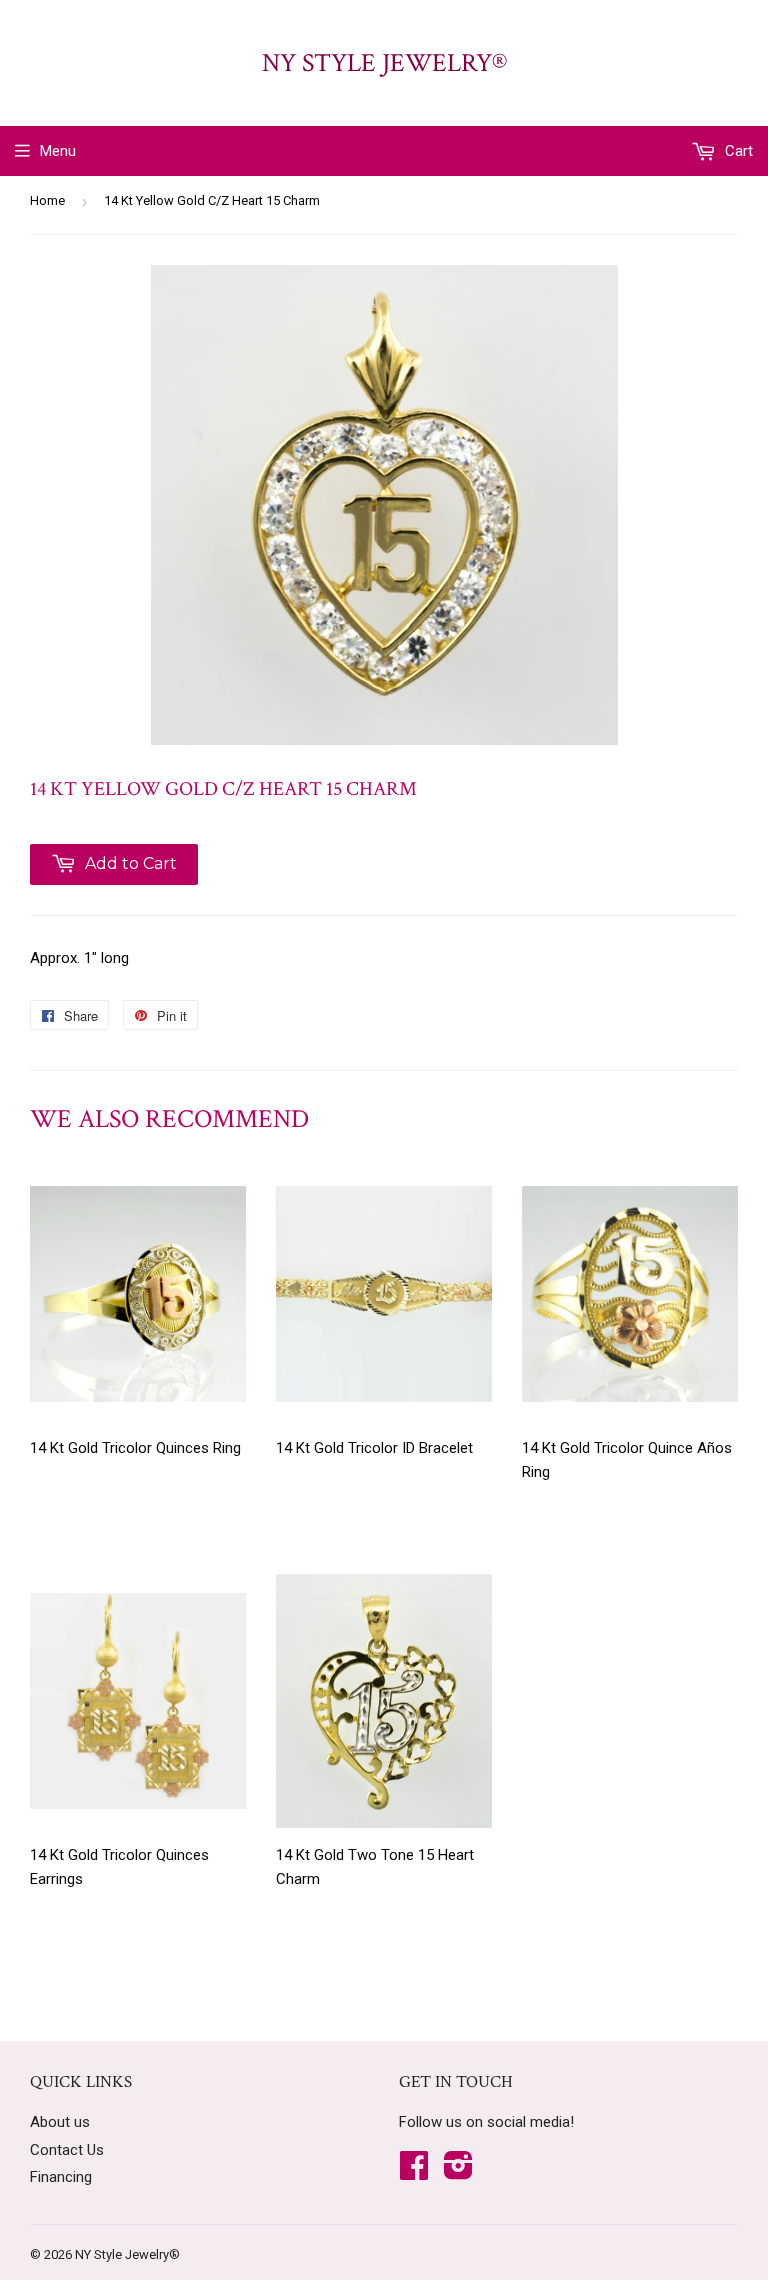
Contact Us (67, 2150)
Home (47, 200)
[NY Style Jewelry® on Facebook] (414, 2172)
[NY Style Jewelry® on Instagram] (458, 2172)
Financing (61, 2177)
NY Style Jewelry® (384, 63)
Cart (737, 151)
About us (60, 2122)
